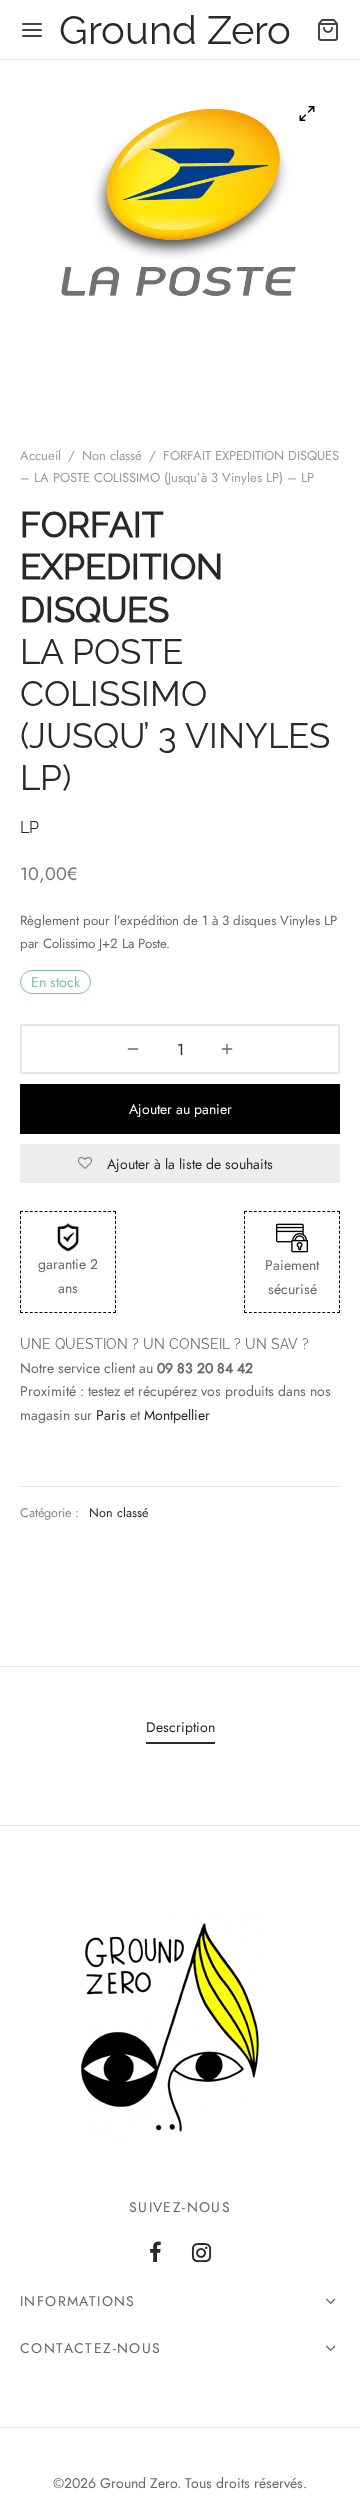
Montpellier (177, 1415)
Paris (111, 1415)
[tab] (180, 1728)
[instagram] (201, 2254)
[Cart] (328, 30)
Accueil (40, 455)
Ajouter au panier (180, 1109)
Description (180, 1727)
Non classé (112, 455)
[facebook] (155, 2254)
